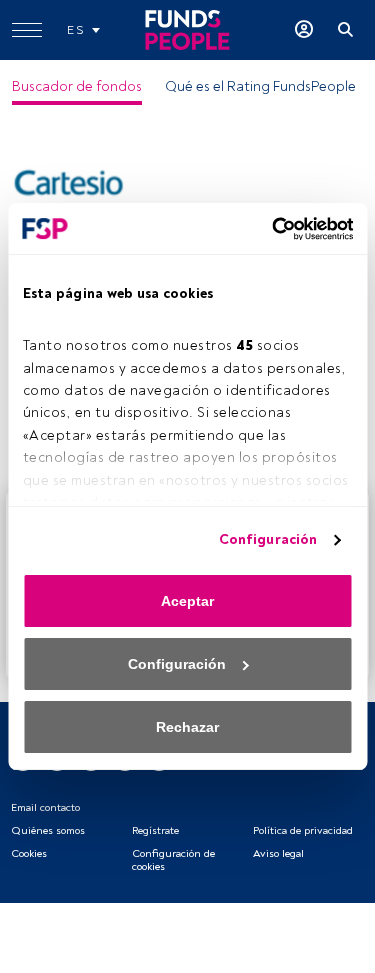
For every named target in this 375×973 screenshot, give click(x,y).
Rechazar (187, 727)
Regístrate (155, 830)
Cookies (29, 853)
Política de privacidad (303, 830)
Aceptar (187, 601)
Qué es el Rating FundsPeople (260, 86)
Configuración (268, 539)
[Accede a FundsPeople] (304, 30)
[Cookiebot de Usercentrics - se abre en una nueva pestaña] (268, 229)
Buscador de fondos (77, 86)
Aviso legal (278, 853)
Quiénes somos (48, 830)
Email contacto (45, 807)
